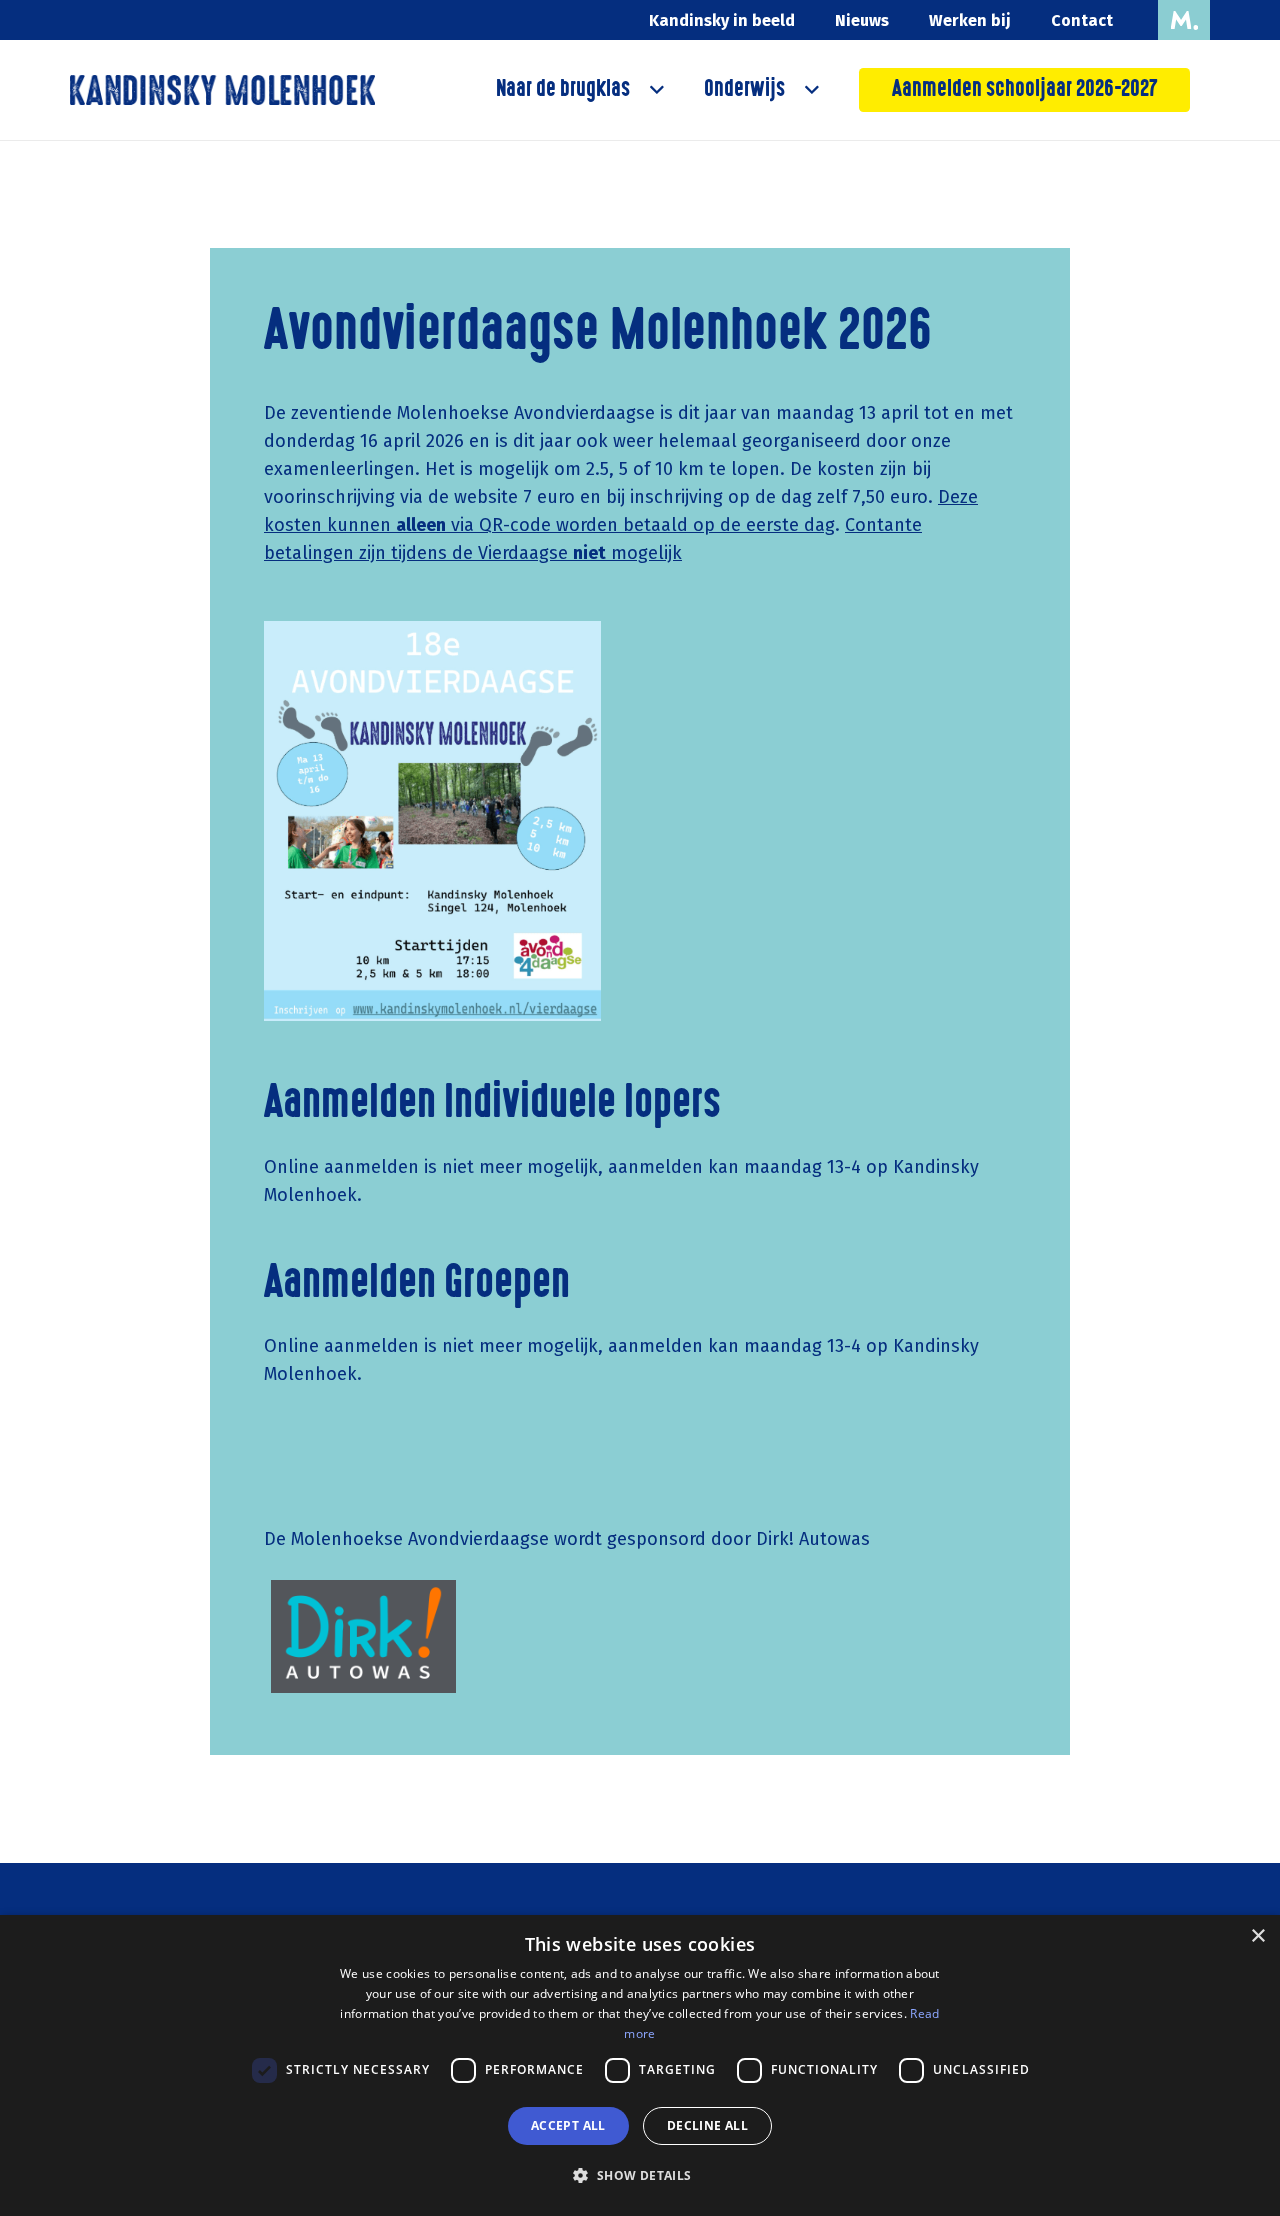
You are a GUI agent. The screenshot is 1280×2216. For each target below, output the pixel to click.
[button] (652, 90)
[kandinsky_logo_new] (222, 90)
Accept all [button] (568, 2125)
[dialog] (640, 2065)
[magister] (1184, 20)
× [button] (1257, 1936)
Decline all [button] (707, 2125)
